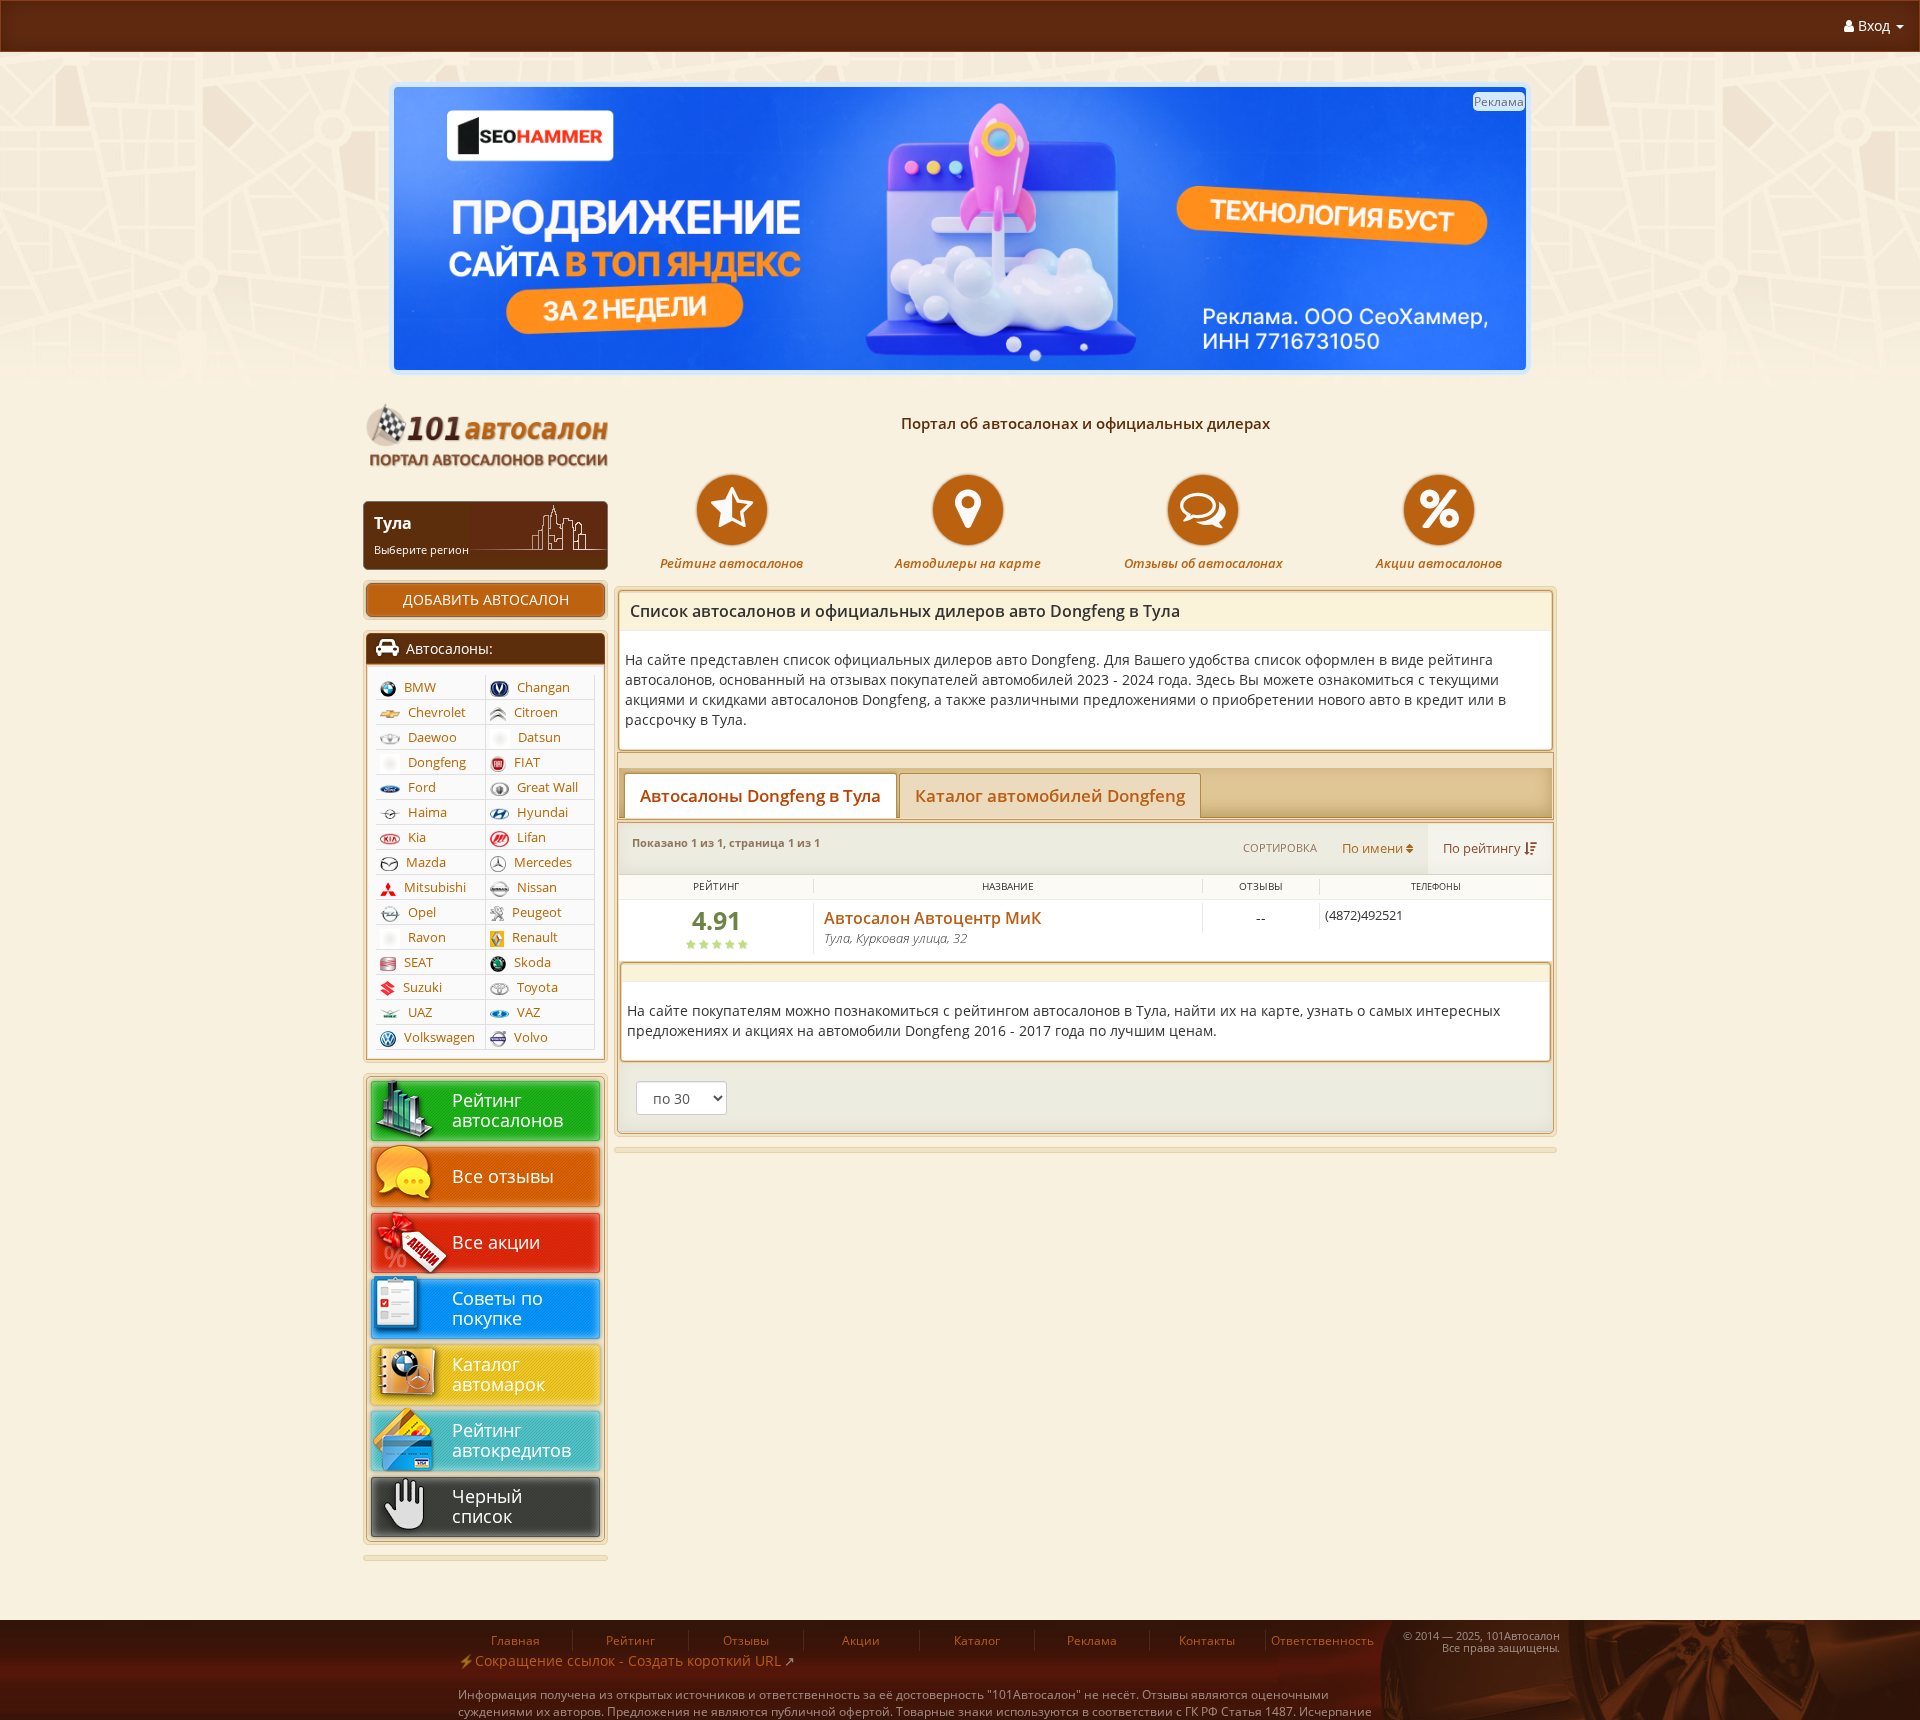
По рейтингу (1483, 848)
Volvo (529, 1037)
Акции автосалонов (1439, 563)
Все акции (496, 1242)
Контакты (1207, 1640)
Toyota (536, 987)
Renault (533, 937)
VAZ (527, 1012)
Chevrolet (435, 712)
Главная (515, 1640)
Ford (420, 787)
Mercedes (541, 862)
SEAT (417, 962)
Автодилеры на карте (968, 563)
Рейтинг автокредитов (511, 1440)
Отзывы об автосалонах (1203, 563)
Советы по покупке (497, 1308)
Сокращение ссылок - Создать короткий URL (628, 1660)
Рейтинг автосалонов (731, 563)
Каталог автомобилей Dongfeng (1050, 795)
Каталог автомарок (498, 1374)
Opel (420, 912)
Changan (542, 687)
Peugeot (535, 912)
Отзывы (746, 1640)
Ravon (425, 937)
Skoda (531, 962)
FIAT (525, 762)
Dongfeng (435, 762)
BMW (418, 687)
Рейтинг (630, 1640)
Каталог (977, 1640)
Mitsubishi (433, 887)
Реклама (1092, 1640)
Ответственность (1322, 1640)
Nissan (535, 887)
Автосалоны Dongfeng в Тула (760, 795)
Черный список (487, 1506)
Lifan (530, 837)
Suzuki (421, 987)
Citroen (534, 712)
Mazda (424, 862)
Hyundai (541, 812)
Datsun (538, 737)
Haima (426, 812)
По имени (1374, 848)
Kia (415, 837)
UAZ (418, 1012)
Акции (861, 1640)
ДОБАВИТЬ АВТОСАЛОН (486, 599)
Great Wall (546, 787)
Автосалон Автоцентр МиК (932, 918)
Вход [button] (1874, 25)
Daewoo (431, 737)
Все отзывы (503, 1176)
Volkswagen (438, 1037)
